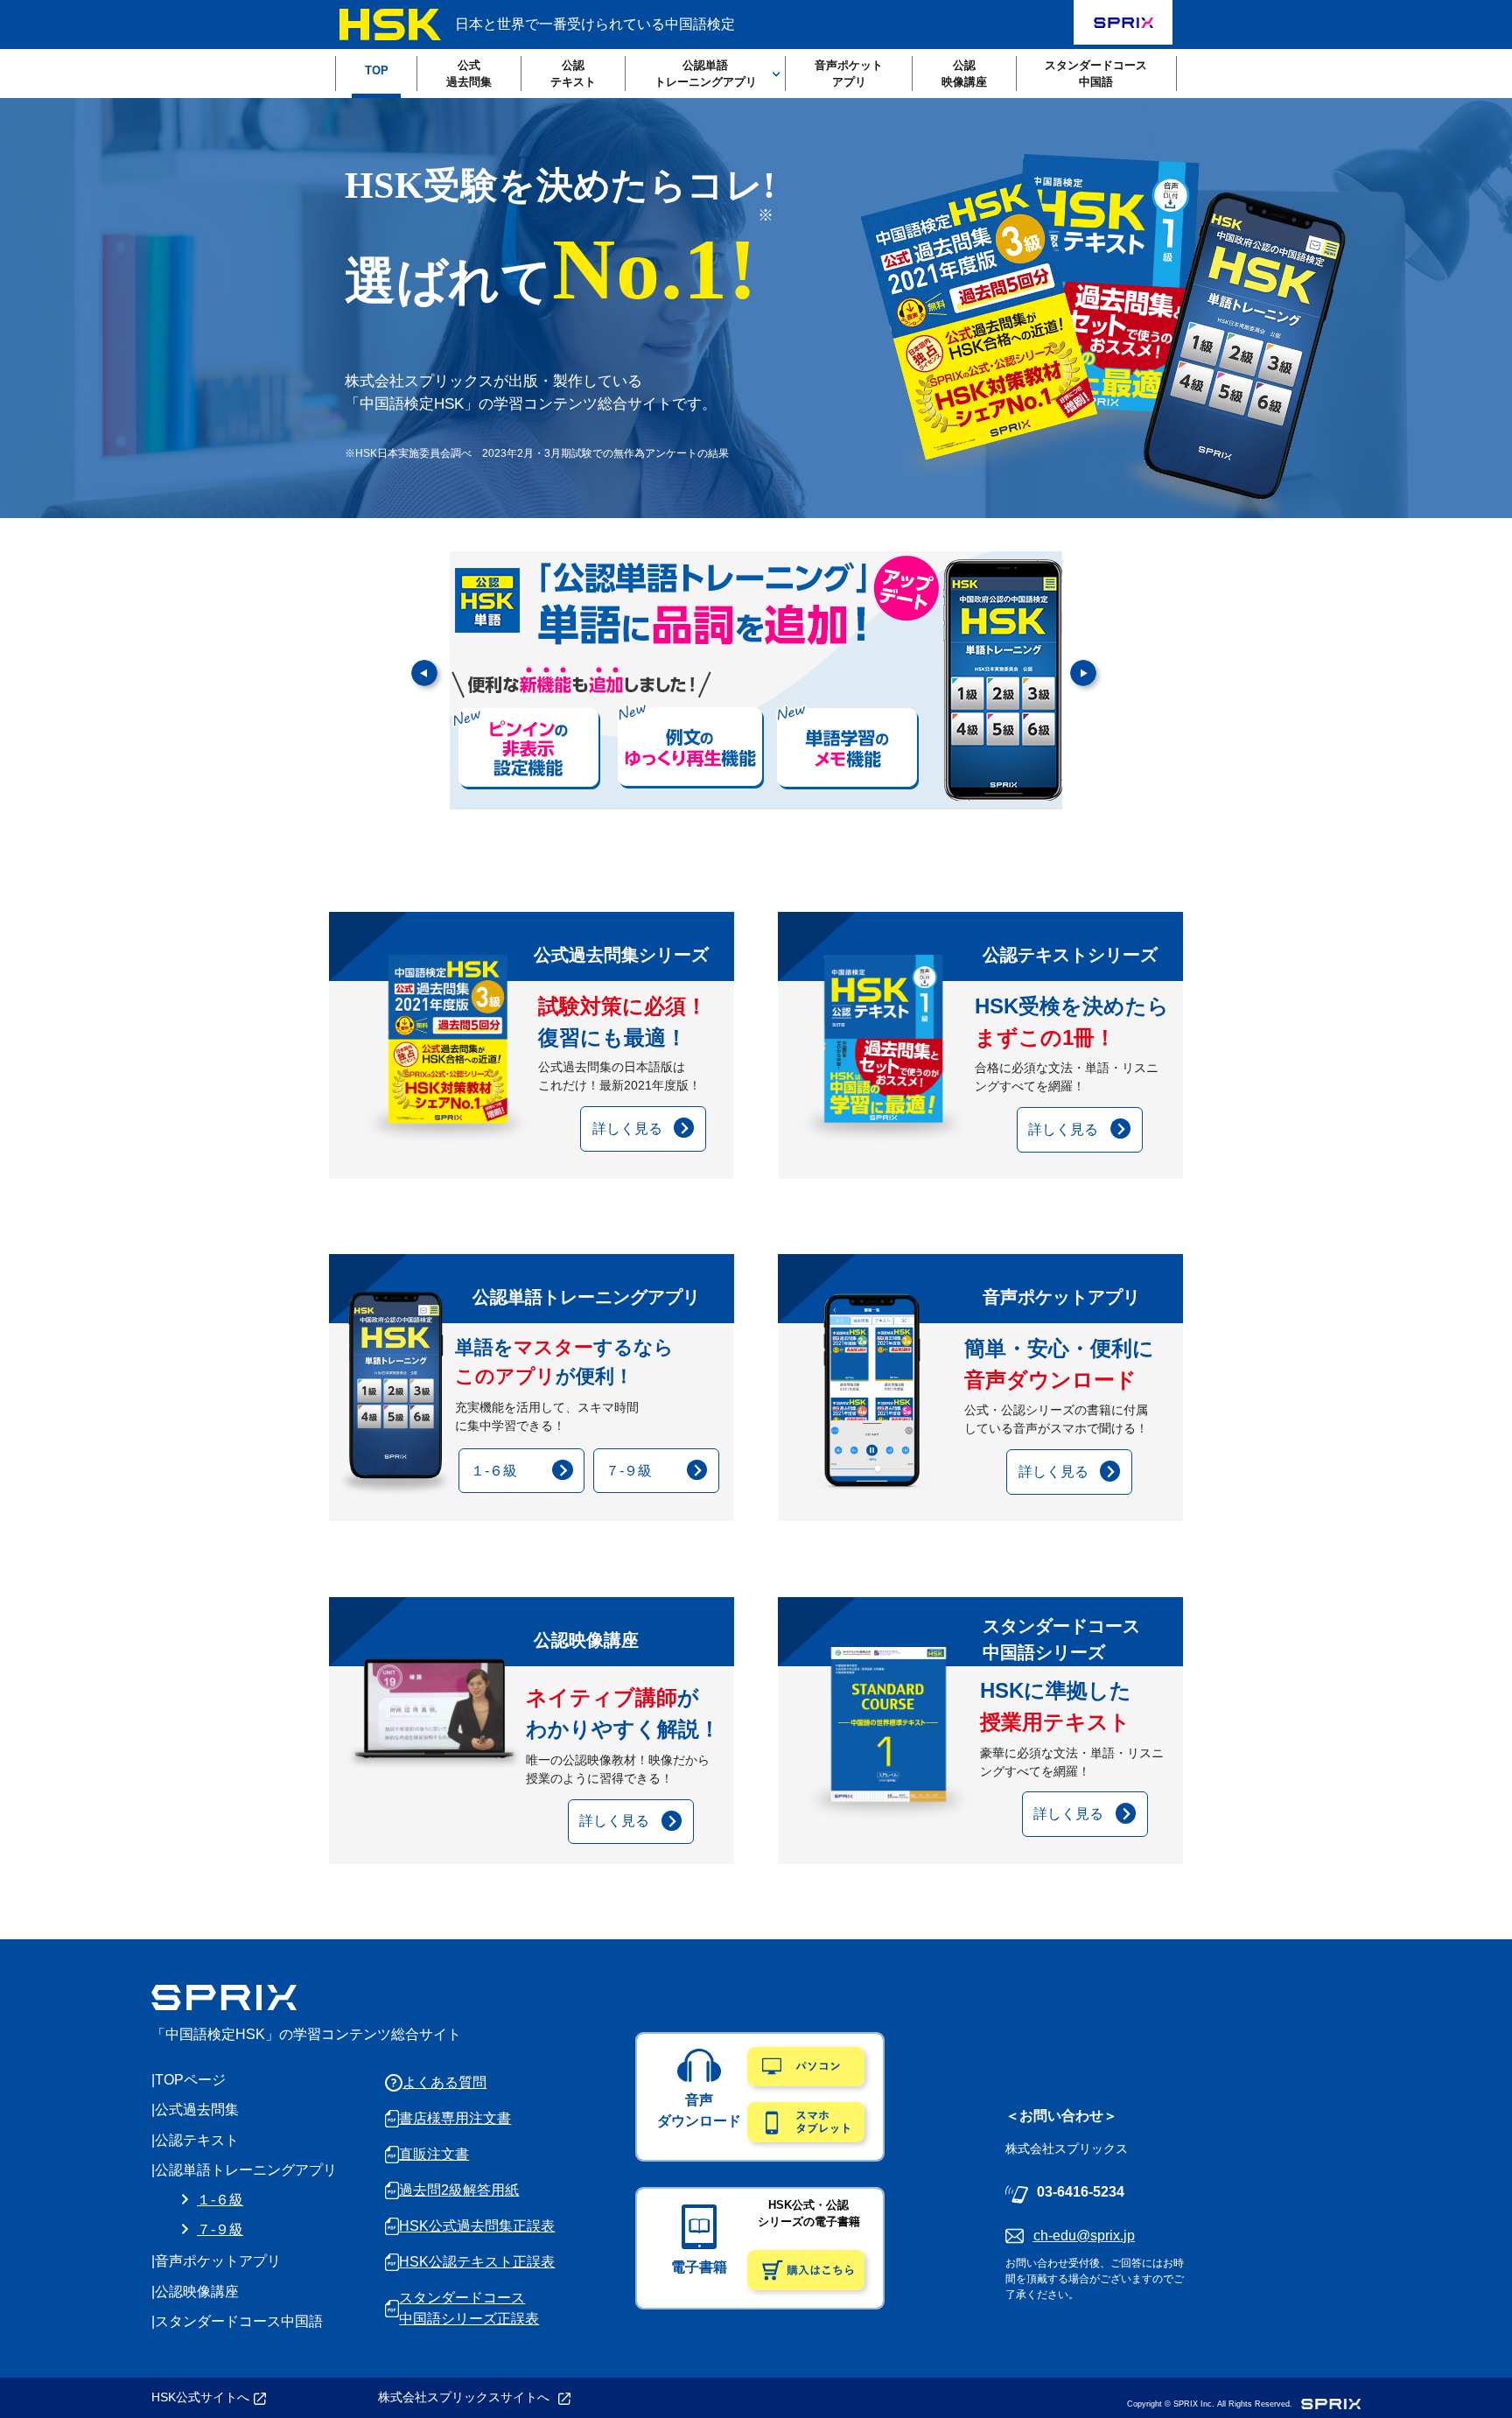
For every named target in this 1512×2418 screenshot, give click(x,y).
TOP (377, 70)
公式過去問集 (469, 74)
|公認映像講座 (195, 2292)
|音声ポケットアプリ (216, 2261)
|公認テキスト (195, 2140)
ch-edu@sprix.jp (1084, 2236)
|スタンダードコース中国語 (237, 2321)
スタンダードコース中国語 (1096, 74)
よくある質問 (444, 2082)
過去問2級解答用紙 (459, 2190)
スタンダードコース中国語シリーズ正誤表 (469, 2308)
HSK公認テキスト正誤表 (477, 2262)
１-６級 (494, 1471)
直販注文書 (434, 2154)
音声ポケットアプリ (849, 74)
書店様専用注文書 (455, 2118)
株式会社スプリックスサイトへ (465, 2397)
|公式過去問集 (195, 2110)
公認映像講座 (964, 74)
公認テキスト (573, 74)
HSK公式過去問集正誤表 (477, 2226)
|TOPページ (189, 2080)
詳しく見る (627, 1128)
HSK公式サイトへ (200, 2397)
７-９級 (629, 1471)
